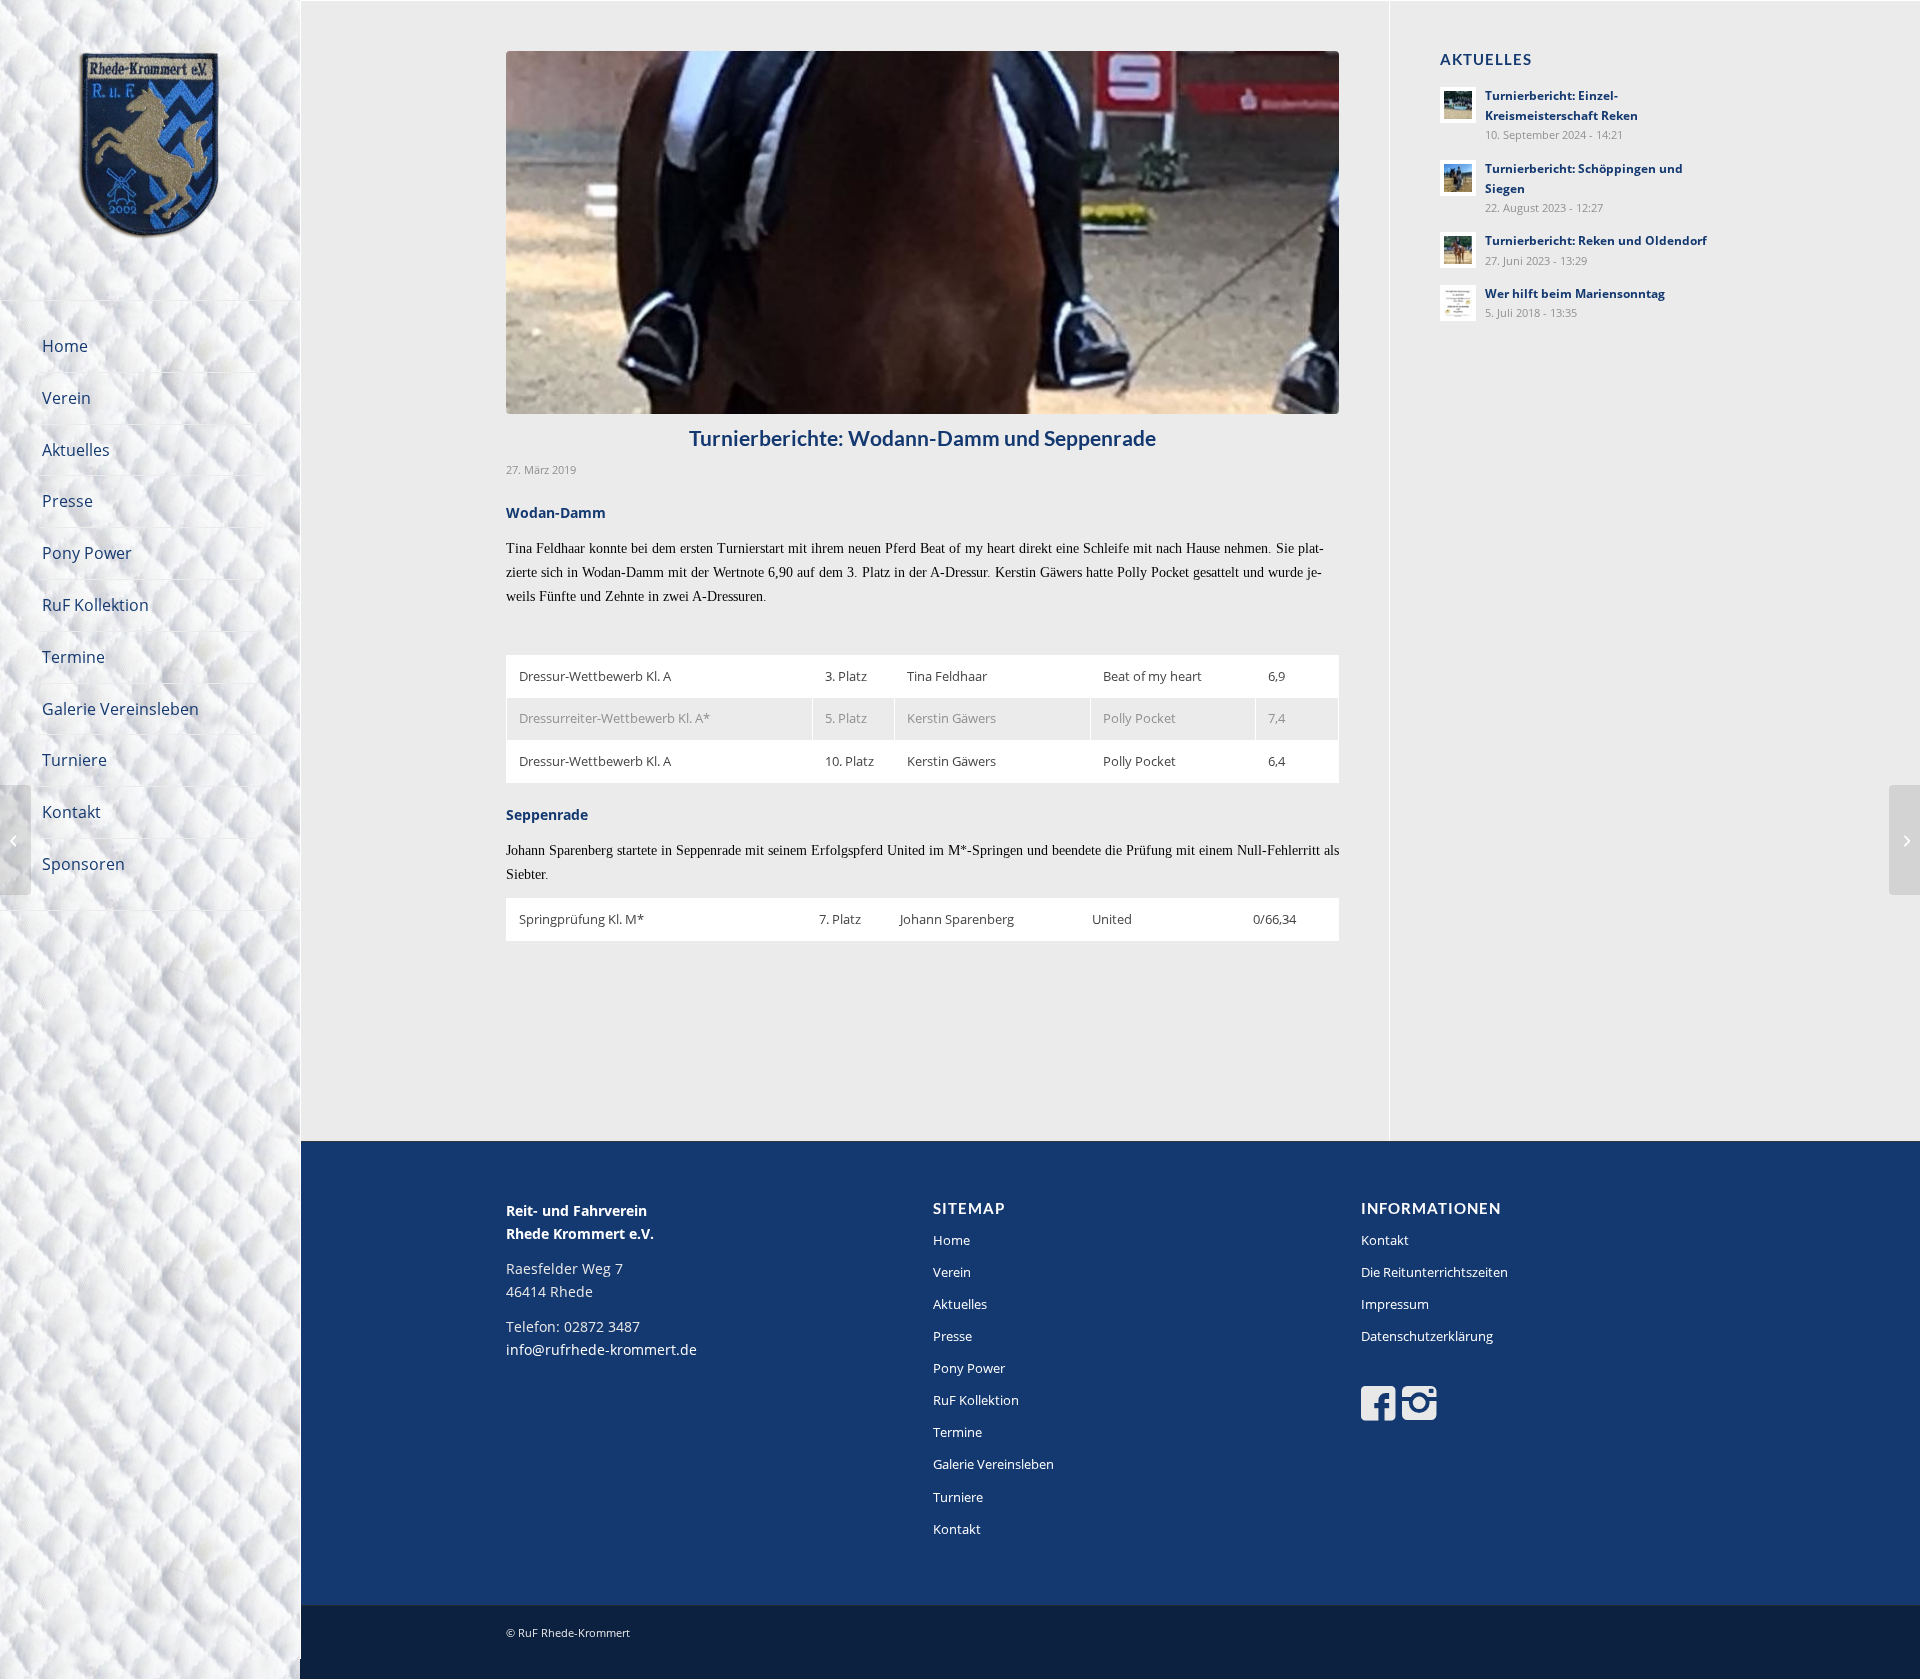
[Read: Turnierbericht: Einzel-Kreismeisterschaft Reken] (1458, 105)
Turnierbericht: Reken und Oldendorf (1596, 240)
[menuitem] (150, 347)
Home (951, 1240)
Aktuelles (960, 1304)
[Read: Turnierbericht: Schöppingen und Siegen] (1458, 178)
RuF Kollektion (976, 1400)
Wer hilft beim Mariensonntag (1575, 293)
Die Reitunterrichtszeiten (1434, 1272)
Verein (952, 1272)
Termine (957, 1432)
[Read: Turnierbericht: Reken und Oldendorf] (1458, 250)
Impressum (1395, 1304)
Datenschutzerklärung (1427, 1336)
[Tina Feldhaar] (922, 232)
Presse (952, 1336)
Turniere (958, 1497)
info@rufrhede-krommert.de (601, 1349)
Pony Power (969, 1368)
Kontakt (957, 1529)
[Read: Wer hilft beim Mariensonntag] (1458, 303)
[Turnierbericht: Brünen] (15, 840)
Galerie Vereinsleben (993, 1464)
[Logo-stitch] (150, 150)
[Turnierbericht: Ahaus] (1904, 840)
